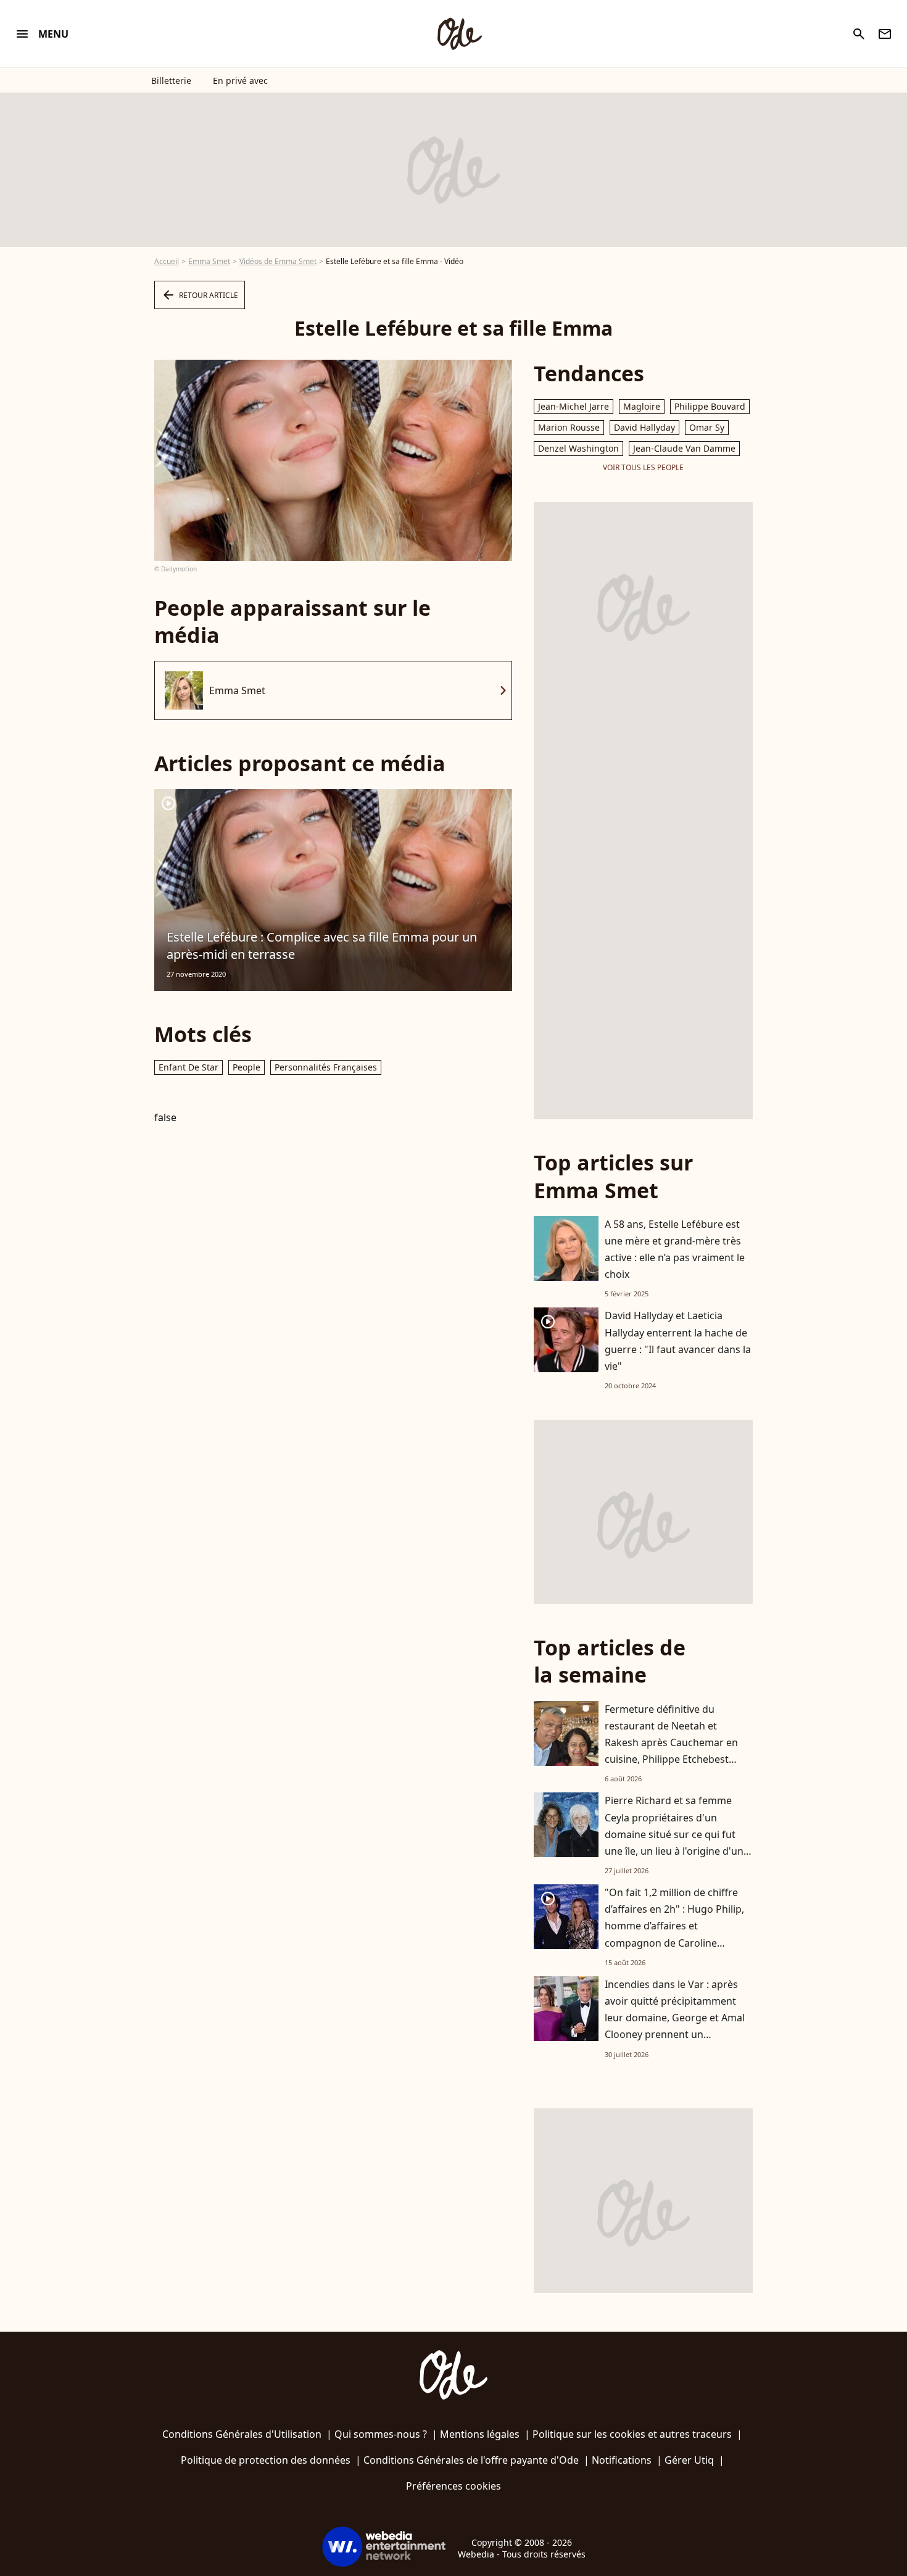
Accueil (167, 261)
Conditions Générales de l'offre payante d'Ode (471, 2460)
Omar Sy (707, 427)
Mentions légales (480, 2434)
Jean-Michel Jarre (574, 406)
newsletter (885, 34)
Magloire (642, 406)
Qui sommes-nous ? (381, 2434)
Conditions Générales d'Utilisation (242, 2434)
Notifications (622, 2460)
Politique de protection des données (266, 2460)
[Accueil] (459, 34)
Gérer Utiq (689, 2460)
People (246, 1067)
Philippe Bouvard (710, 406)
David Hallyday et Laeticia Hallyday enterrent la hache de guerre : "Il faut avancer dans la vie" (678, 1341)
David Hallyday (644, 427)
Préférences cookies (453, 2486)
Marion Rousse (569, 427)
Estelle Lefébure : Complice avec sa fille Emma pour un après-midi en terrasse (322, 946)
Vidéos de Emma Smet (278, 261)
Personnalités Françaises (326, 1067)
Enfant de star (188, 1067)
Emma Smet (209, 261)
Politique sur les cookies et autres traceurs (632, 2434)
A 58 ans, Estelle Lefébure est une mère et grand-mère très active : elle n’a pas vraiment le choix (675, 1249)
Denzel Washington (578, 448)
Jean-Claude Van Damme (684, 448)
